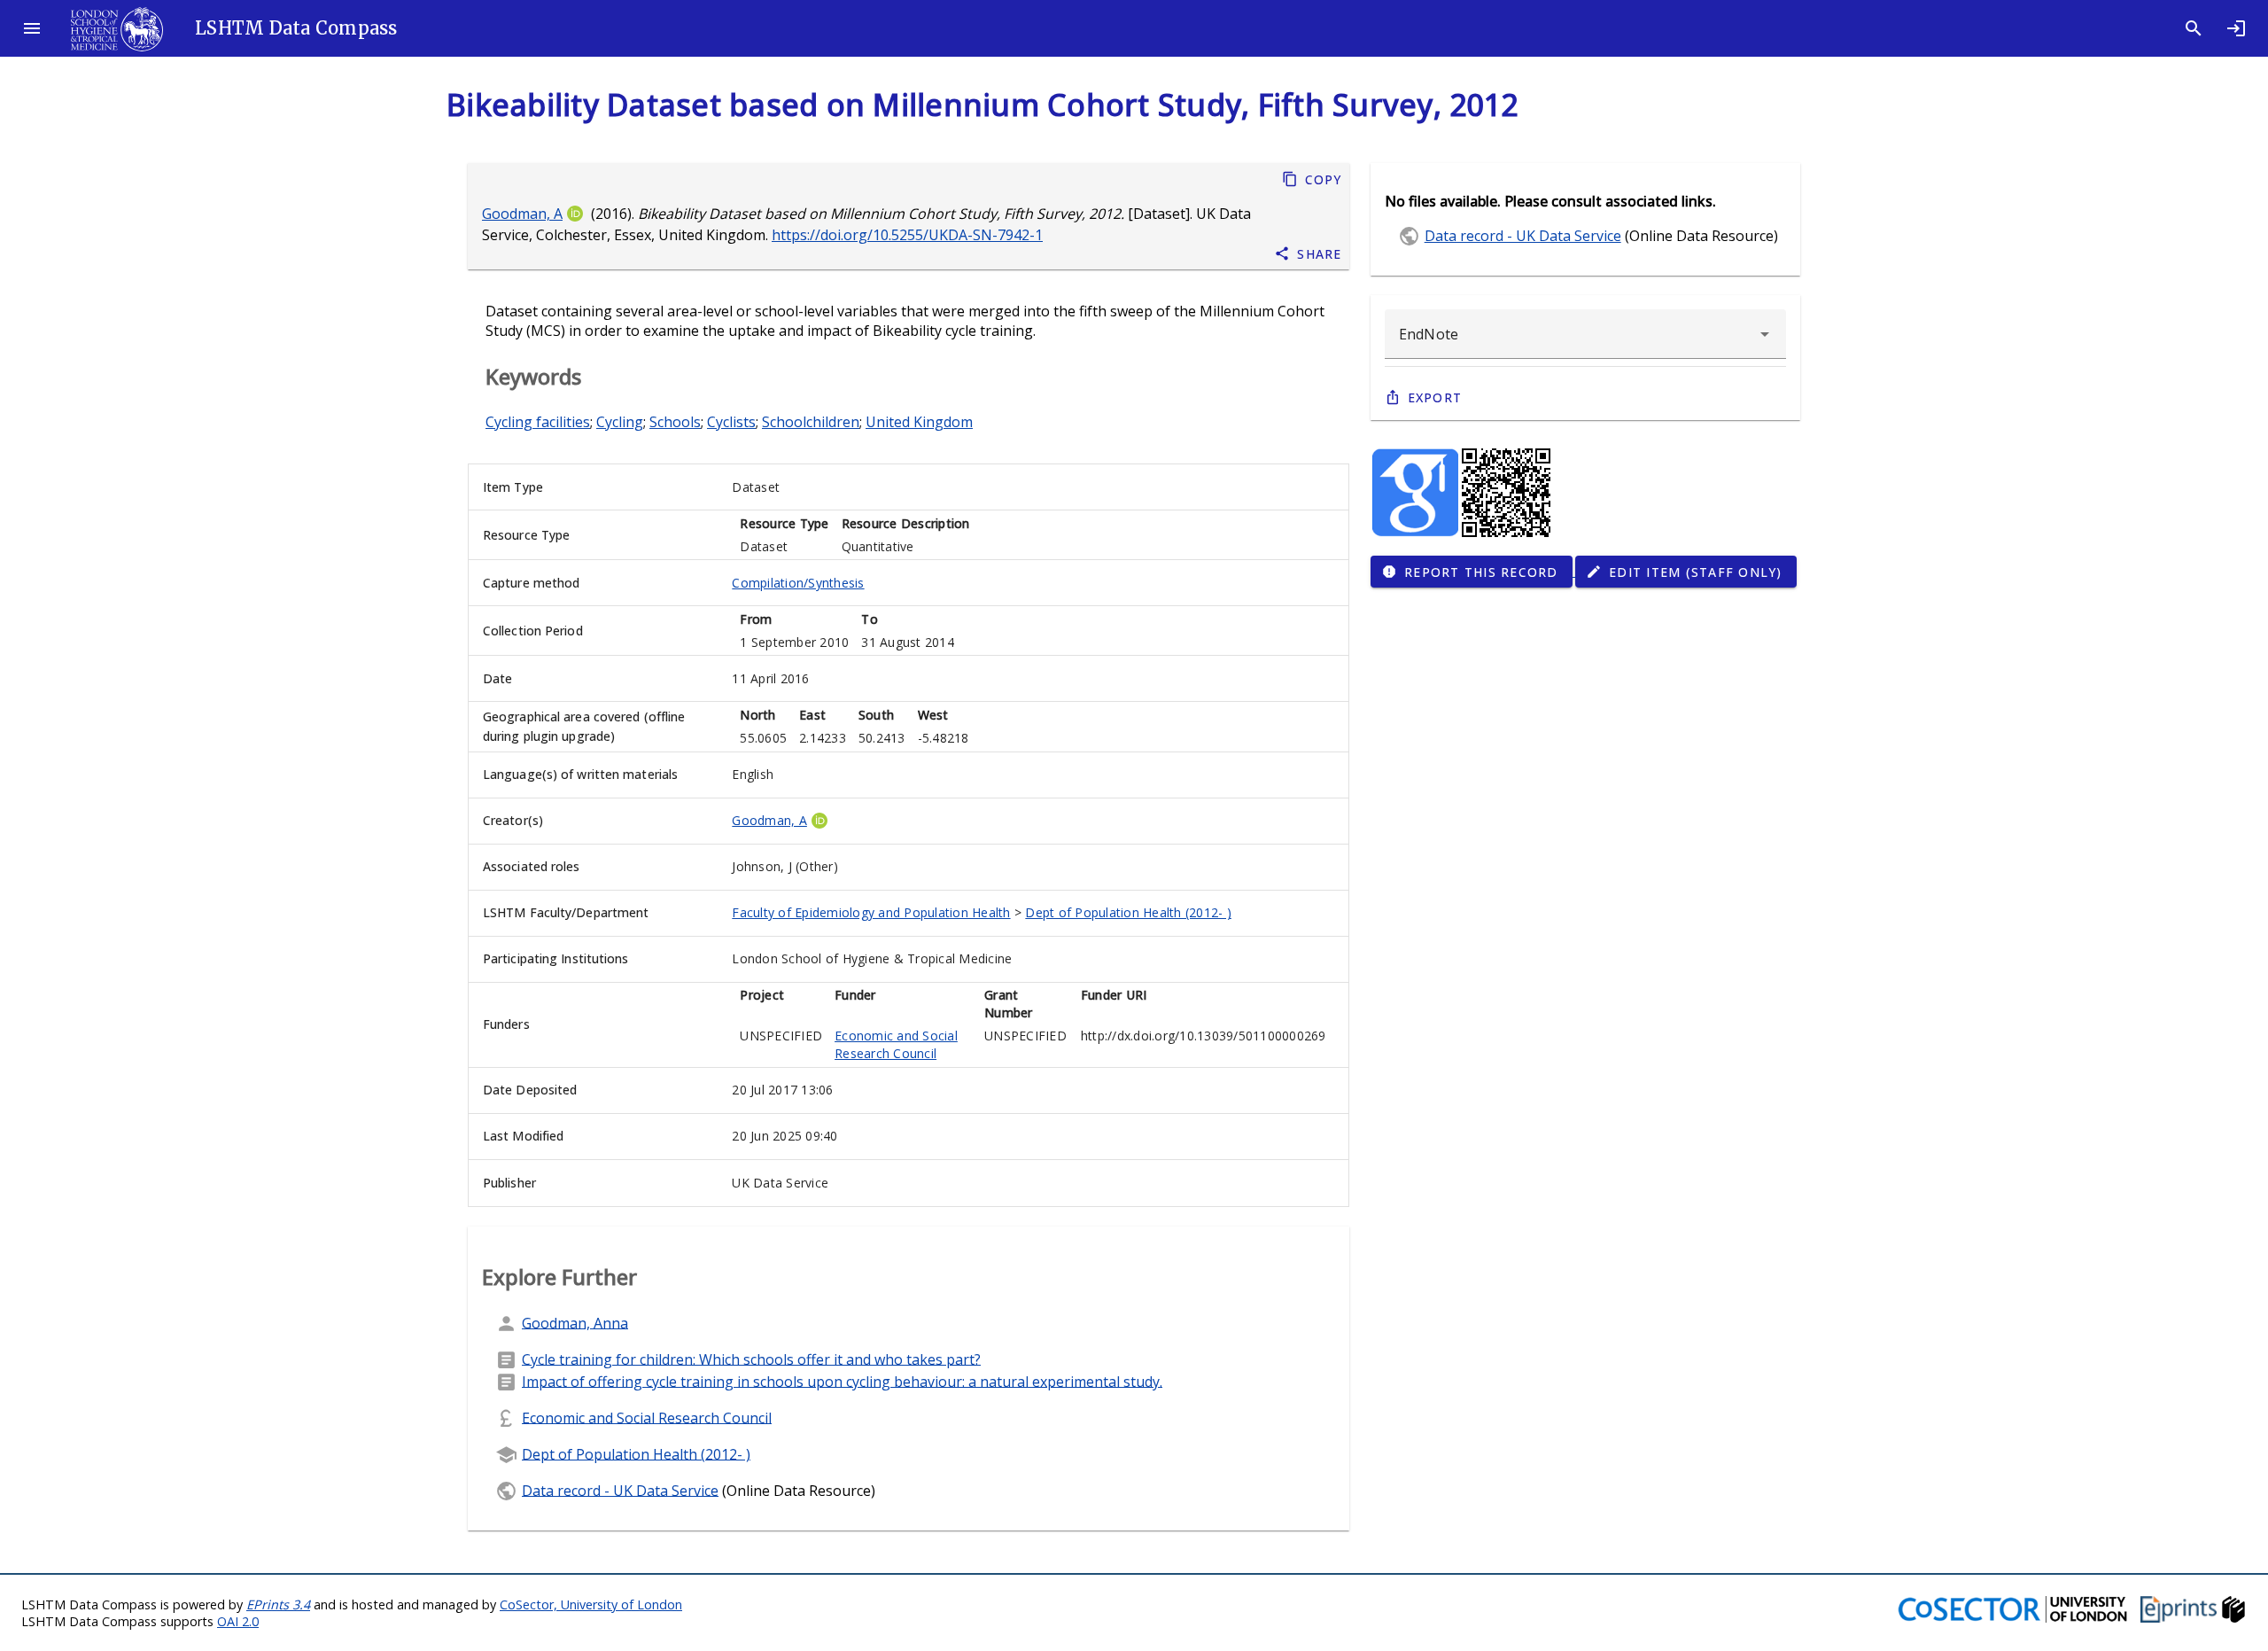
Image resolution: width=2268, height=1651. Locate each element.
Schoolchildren (811, 422)
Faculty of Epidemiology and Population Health (871, 912)
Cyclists (731, 422)
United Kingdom (919, 422)
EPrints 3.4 (278, 1604)
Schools (675, 422)
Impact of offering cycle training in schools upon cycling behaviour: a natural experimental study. (842, 1381)
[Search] (2194, 28)
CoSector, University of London (591, 1604)
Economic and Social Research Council (896, 1044)
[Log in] (2236, 28)
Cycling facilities (538, 422)
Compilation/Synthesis (798, 583)
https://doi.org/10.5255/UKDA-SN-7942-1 (907, 235)
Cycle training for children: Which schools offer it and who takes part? (751, 1359)
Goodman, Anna (575, 1322)
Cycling (620, 422)
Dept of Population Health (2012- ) (1128, 912)
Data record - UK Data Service (620, 1490)
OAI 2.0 (238, 1621)
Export (1435, 397)
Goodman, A (522, 214)
